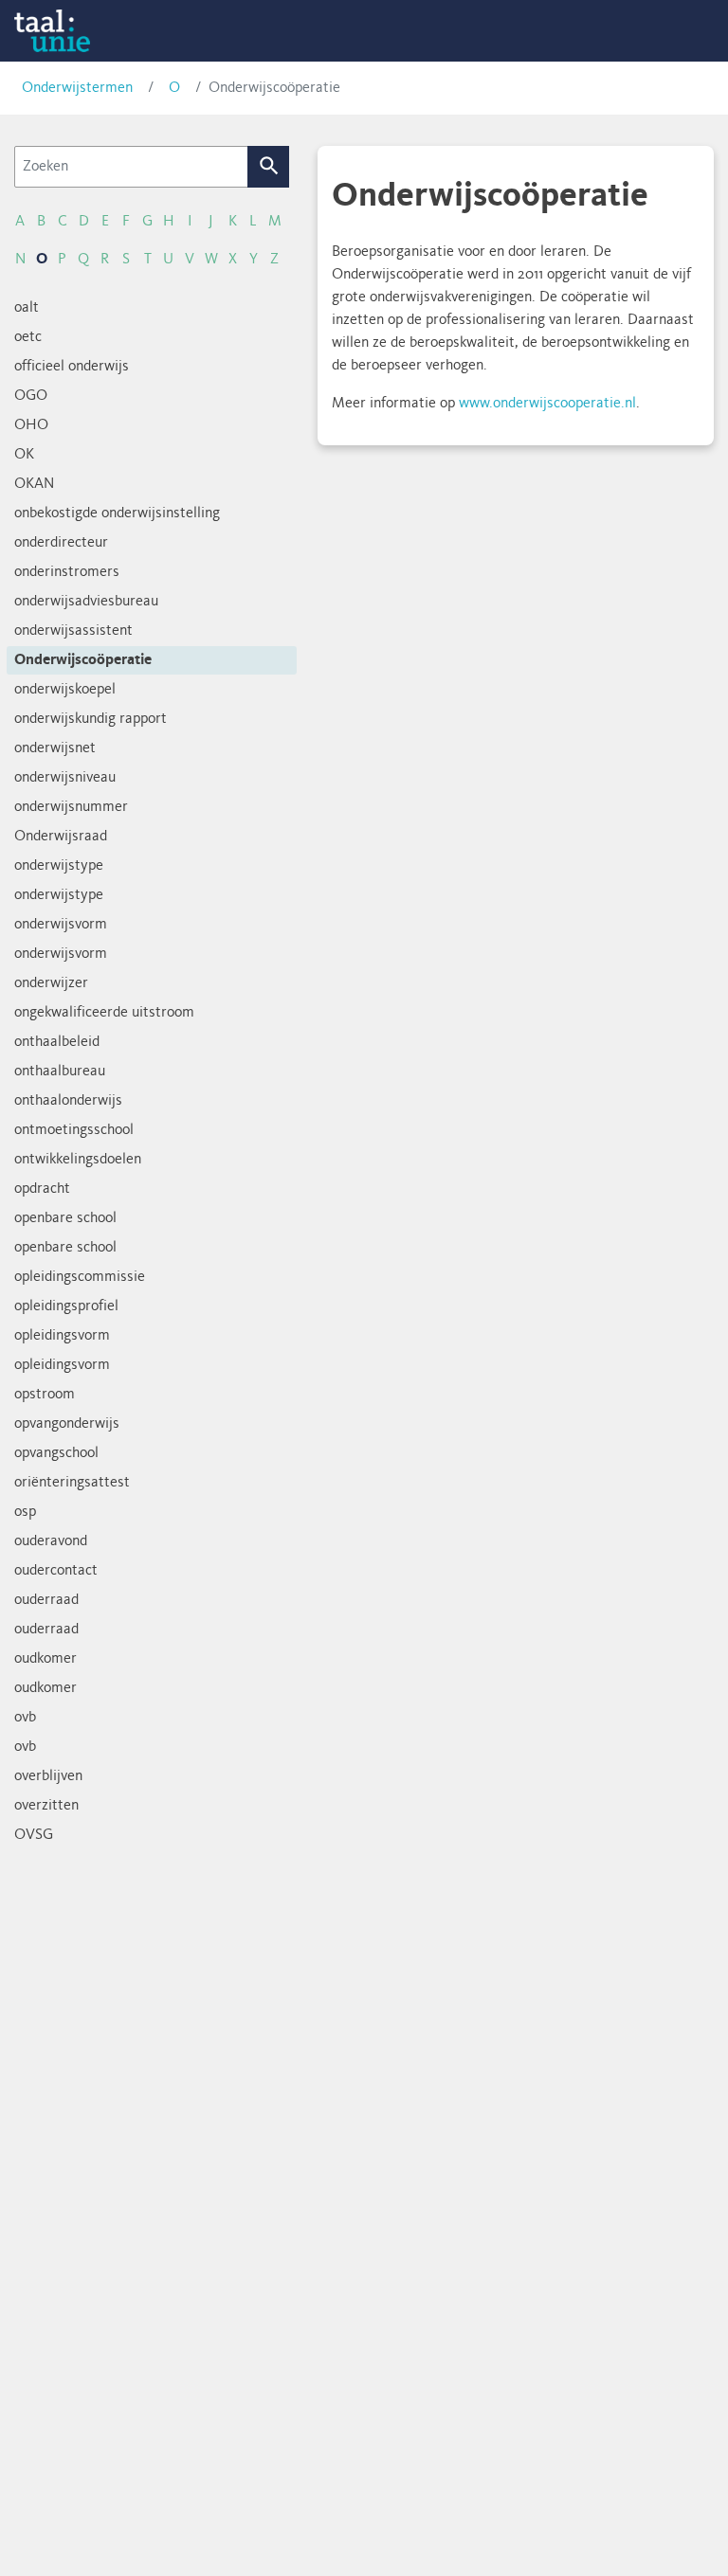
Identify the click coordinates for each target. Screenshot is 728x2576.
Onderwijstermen (77, 88)
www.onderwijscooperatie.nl (547, 404)
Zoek (269, 167)
